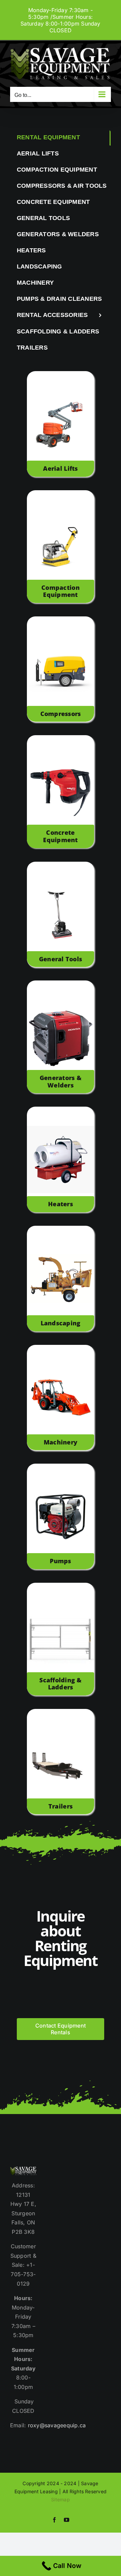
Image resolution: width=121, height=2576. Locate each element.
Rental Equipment (48, 137)
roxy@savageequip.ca (57, 2425)
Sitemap (61, 2499)
